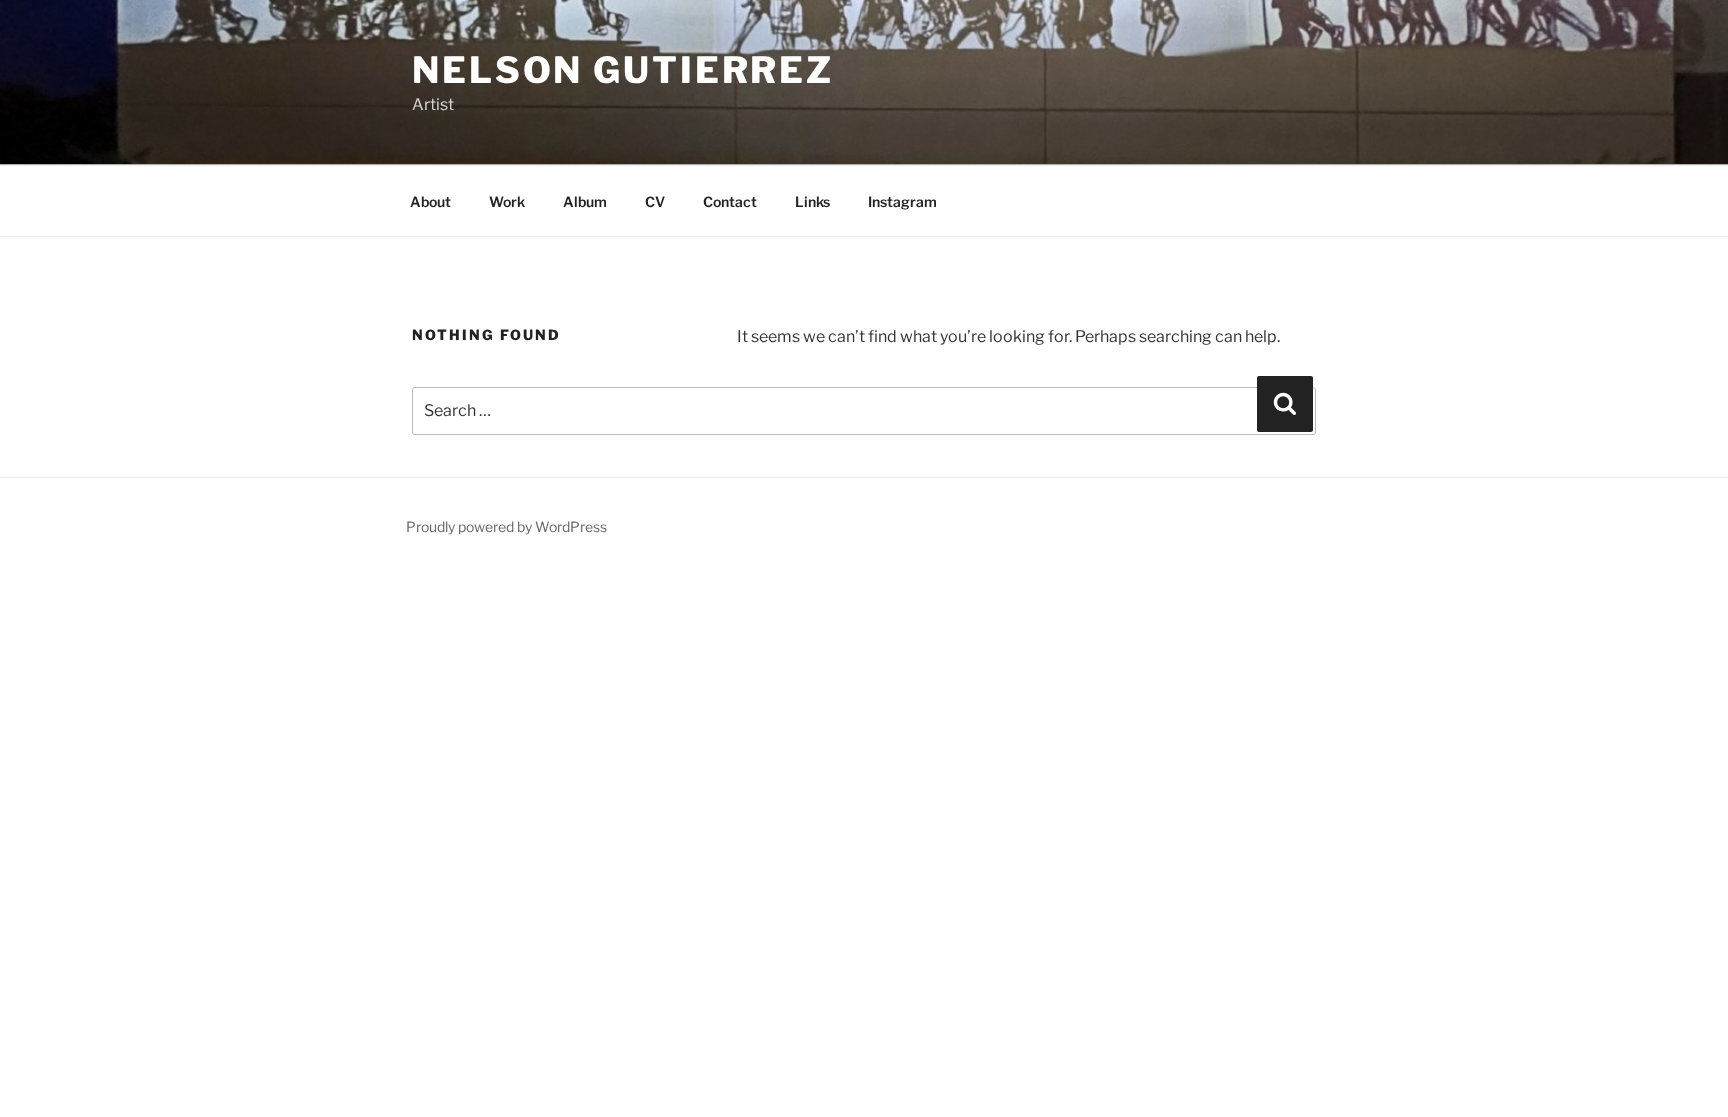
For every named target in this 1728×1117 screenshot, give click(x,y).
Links (812, 201)
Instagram (902, 201)
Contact (730, 201)
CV (655, 201)
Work (507, 201)
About (430, 201)
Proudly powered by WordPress (506, 526)
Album (585, 201)
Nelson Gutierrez (623, 70)
